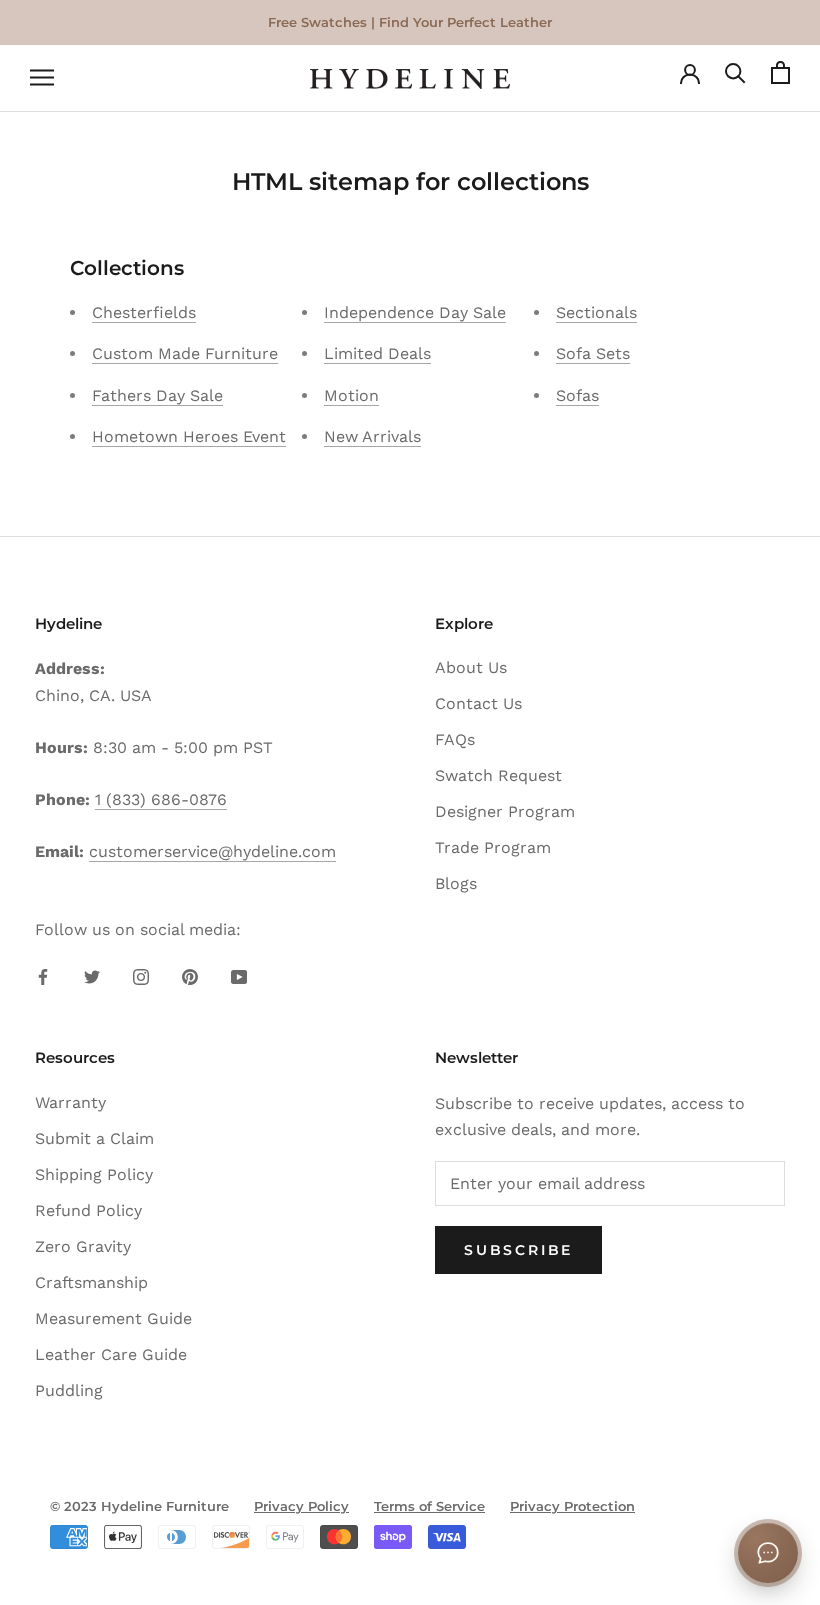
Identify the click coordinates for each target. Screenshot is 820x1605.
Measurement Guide (113, 1318)
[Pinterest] (190, 976)
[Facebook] (43, 976)
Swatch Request (498, 775)
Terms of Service (429, 1506)
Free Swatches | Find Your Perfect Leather (410, 22)
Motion (351, 395)
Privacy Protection (572, 1506)
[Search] (735, 78)
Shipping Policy (94, 1174)
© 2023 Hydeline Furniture (139, 1506)
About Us (471, 667)
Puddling (69, 1390)
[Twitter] (92, 976)
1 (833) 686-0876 (161, 799)
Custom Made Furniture (185, 353)
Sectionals (596, 312)
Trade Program (493, 847)
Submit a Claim (94, 1138)
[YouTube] (239, 976)
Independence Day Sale (415, 312)
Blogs (456, 883)
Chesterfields (144, 312)
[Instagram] (141, 976)
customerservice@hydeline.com (212, 851)
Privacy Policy (301, 1506)
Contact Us (478, 703)
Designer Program (505, 811)
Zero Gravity (83, 1246)
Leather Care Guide (111, 1354)
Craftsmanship (91, 1282)
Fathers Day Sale (157, 395)
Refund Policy (88, 1210)
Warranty (70, 1102)
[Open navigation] (42, 79)
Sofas (577, 395)
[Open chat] (768, 1553)
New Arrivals (372, 436)
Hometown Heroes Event (189, 436)
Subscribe (518, 1250)
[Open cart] (780, 78)
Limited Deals (377, 353)
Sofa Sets (593, 353)
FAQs (455, 739)
